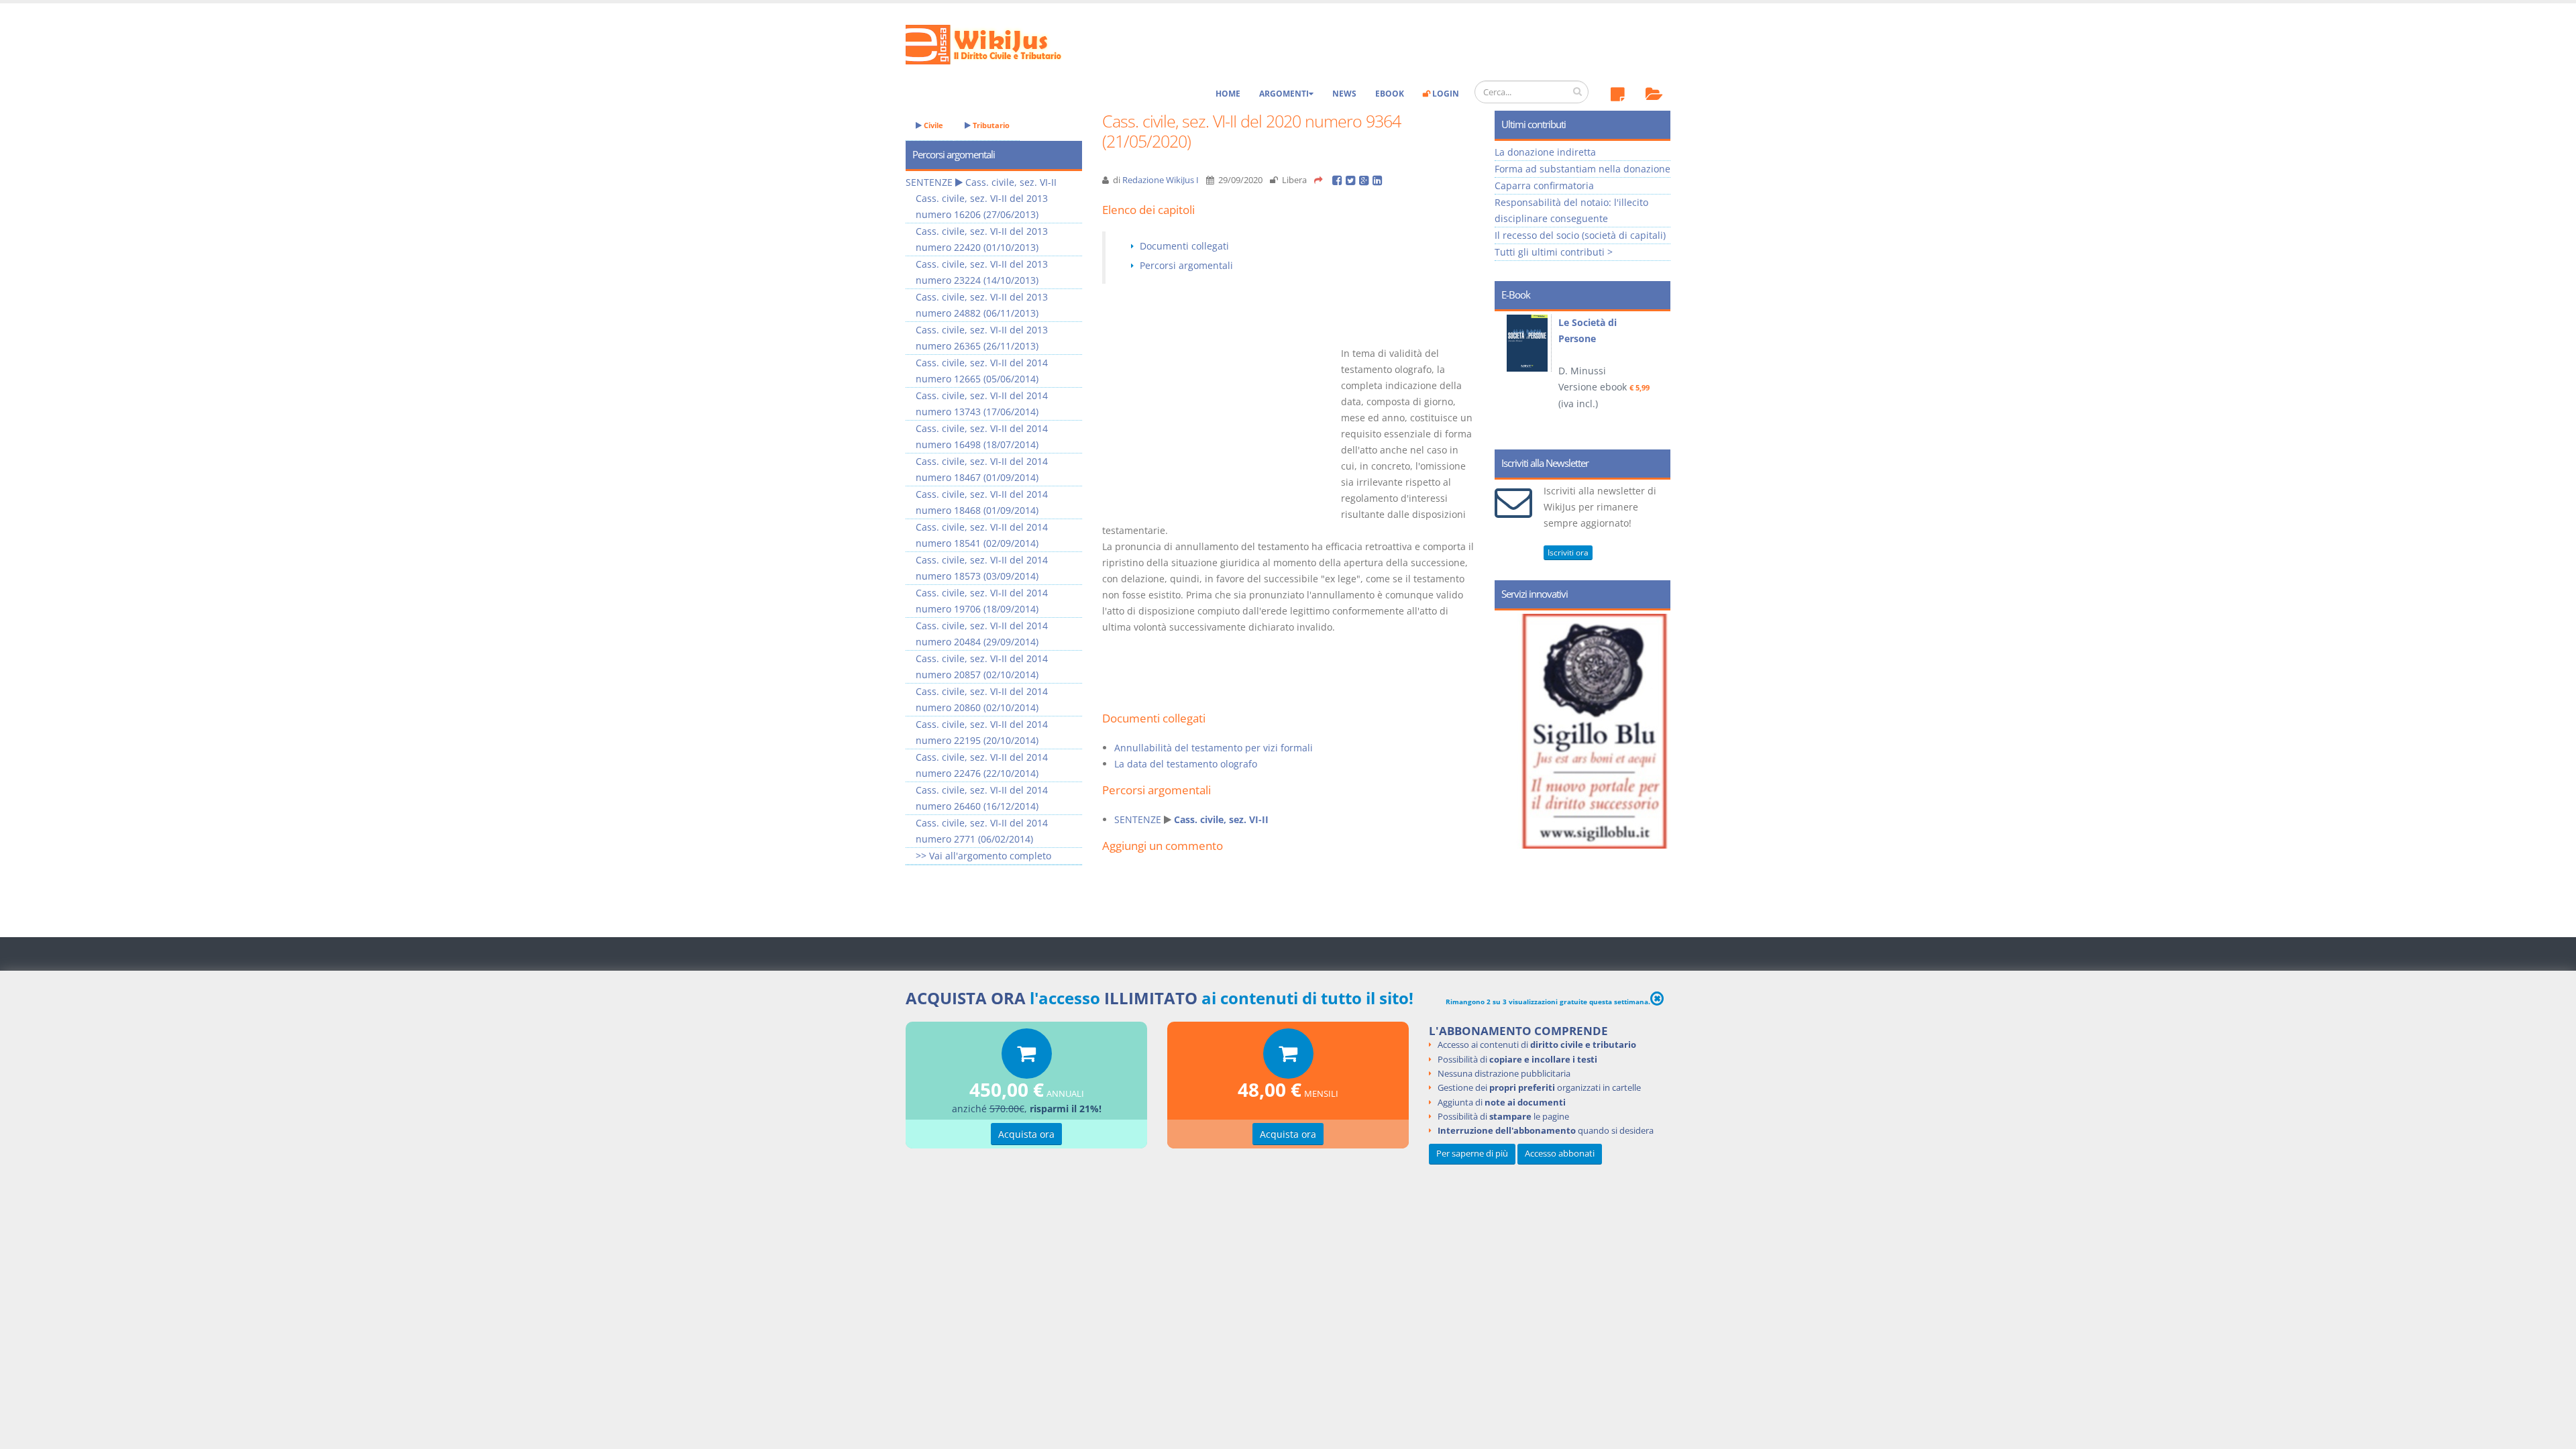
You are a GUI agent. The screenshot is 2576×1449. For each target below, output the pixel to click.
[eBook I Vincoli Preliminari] (1529, 343)
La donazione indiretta (1545, 152)
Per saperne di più (1472, 1153)
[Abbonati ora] (1027, 1057)
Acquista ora (1026, 1134)
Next (1655, 376)
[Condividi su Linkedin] (1378, 180)
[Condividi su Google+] (1366, 180)
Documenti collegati (1184, 246)
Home (1228, 94)
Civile (932, 125)
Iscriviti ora (1568, 552)
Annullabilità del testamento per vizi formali (1214, 748)
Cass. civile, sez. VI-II (1221, 819)
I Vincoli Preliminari (1604, 322)
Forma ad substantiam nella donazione (1582, 169)
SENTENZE (1138, 819)
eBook (1390, 94)
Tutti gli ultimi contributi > (1554, 252)
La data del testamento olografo (1186, 764)
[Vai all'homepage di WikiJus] (995, 43)
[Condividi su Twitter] (1352, 180)
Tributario (990, 125)
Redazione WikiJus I (1161, 180)
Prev (1510, 376)
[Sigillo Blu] (1595, 731)
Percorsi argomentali (1186, 265)
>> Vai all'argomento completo (983, 856)
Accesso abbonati (1560, 1153)
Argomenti (1284, 94)
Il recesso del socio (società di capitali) (1580, 235)
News (1344, 94)
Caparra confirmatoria (1544, 185)
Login (1445, 94)
